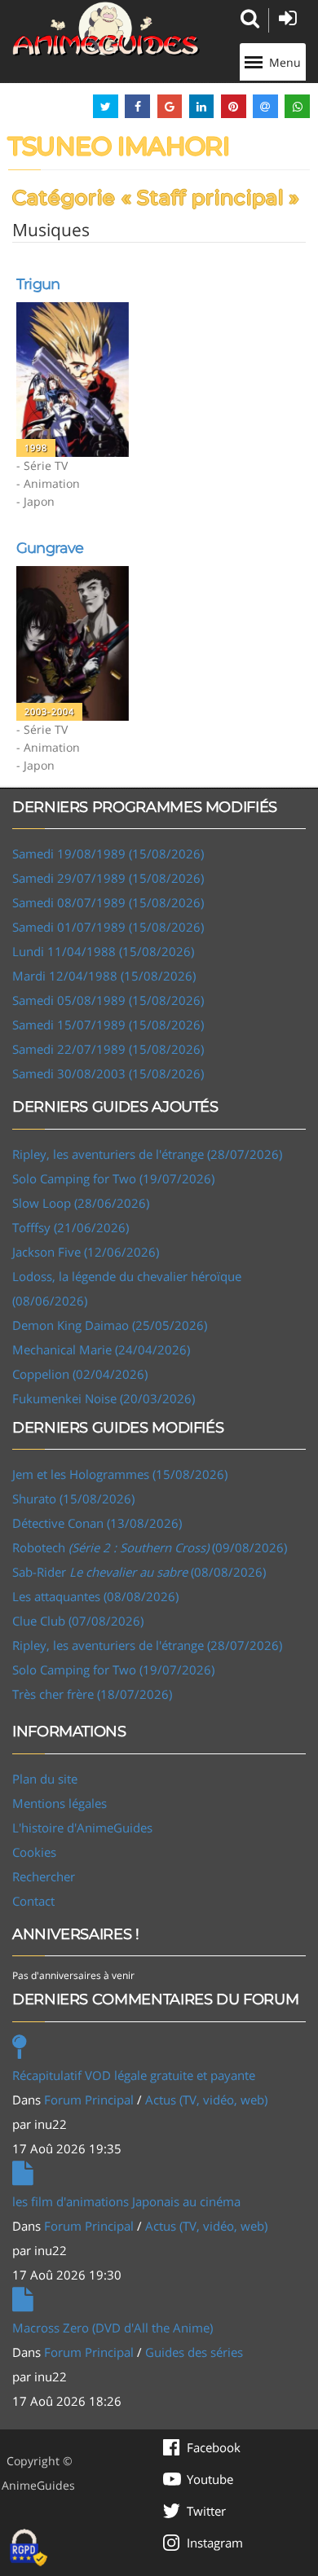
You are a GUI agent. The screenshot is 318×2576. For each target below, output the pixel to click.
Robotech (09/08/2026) (150, 1547)
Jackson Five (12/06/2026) (86, 1252)
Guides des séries (194, 2352)
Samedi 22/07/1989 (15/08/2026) (108, 1049)
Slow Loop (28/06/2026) (81, 1203)
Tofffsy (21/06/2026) (71, 1227)
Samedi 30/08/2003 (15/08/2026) (108, 1073)
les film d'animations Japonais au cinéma (126, 2201)
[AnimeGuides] (106, 29)
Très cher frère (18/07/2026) (92, 1694)
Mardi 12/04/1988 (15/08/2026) (104, 976)
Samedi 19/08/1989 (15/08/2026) (108, 854)
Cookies (34, 1852)
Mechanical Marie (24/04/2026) (101, 1349)
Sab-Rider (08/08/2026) (139, 1572)
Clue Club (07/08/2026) (78, 1621)
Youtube (210, 2479)
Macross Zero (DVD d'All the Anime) (113, 2328)
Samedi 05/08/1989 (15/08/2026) (108, 1000)
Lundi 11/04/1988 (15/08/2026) (103, 951)
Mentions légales (60, 1803)
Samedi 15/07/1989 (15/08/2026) (108, 1025)
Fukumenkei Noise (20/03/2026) (104, 1398)
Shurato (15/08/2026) (73, 1499)
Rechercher (44, 1876)
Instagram (215, 2543)
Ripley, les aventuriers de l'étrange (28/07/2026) (147, 1154)
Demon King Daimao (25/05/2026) (110, 1325)
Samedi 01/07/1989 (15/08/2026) (108, 927)
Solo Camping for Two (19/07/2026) (113, 1178)
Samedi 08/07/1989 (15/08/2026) (108, 902)
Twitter (206, 2511)
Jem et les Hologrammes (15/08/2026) (120, 1474)
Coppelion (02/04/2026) (80, 1374)
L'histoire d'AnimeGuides (82, 1828)
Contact (33, 1901)
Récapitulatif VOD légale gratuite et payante (134, 2075)
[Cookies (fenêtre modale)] (29, 2548)
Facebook (214, 2447)
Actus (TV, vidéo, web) (206, 2100)
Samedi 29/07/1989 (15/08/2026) (108, 878)
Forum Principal (89, 2100)
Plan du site (45, 1779)
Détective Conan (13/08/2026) (97, 1523)
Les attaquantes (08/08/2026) (95, 1596)
